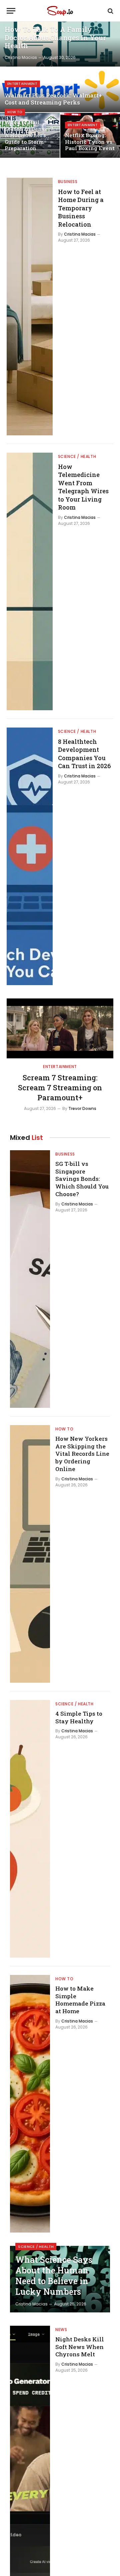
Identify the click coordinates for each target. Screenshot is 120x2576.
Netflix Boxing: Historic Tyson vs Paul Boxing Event (90, 142)
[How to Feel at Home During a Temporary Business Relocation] (30, 307)
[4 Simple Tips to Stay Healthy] (30, 1829)
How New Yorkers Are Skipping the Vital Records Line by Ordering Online (82, 1454)
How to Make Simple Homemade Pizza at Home (80, 2000)
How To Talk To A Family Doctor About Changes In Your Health (55, 38)
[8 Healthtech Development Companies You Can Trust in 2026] (30, 856)
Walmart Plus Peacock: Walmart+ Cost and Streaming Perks (53, 99)
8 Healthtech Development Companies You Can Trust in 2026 (84, 754)
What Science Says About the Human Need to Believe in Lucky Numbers (54, 2276)
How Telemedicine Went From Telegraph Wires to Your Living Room (83, 487)
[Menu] (11, 11)
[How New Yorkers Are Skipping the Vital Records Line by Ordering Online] (30, 1554)
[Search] (110, 11)
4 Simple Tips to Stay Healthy (79, 1717)
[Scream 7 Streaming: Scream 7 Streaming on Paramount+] (60, 1028)
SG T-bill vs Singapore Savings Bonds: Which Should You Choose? (82, 1179)
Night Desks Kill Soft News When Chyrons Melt (80, 2347)
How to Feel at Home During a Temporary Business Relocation (81, 208)
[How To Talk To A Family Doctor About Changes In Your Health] (60, 44)
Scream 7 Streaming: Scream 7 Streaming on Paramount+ (60, 1087)
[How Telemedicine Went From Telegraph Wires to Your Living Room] (30, 581)
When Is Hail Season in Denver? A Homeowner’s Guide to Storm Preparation (29, 135)
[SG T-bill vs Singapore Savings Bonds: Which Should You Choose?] (30, 1279)
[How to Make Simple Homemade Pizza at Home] (30, 2104)
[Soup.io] (60, 11)
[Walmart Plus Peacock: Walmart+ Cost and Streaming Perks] (60, 90)
